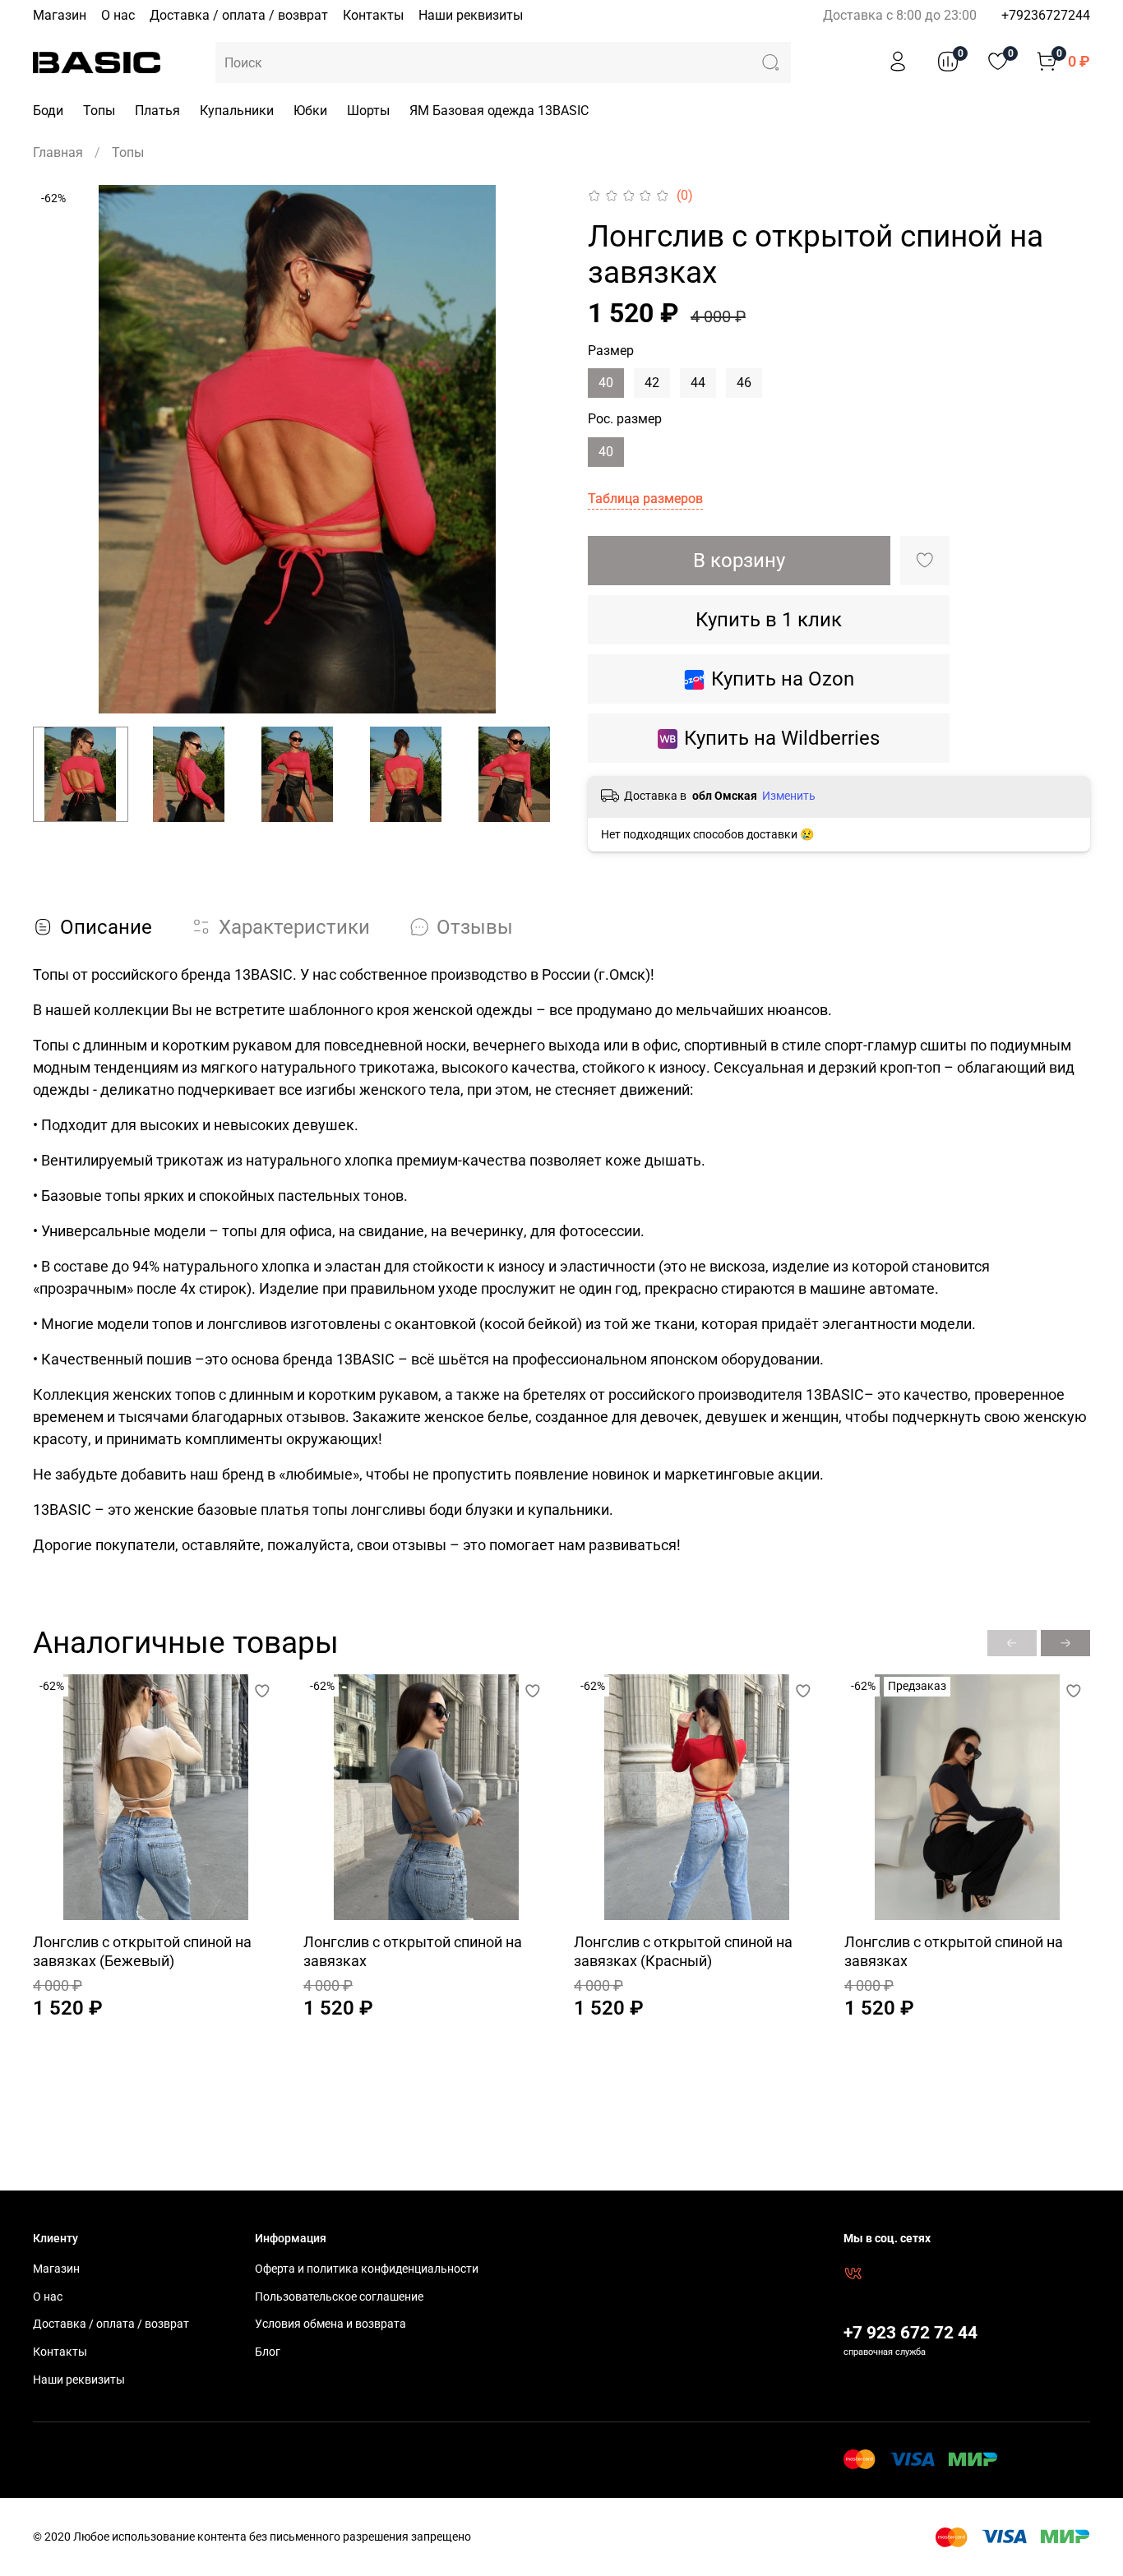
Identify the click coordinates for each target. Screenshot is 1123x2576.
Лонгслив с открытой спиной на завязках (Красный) (683, 1951)
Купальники (237, 111)
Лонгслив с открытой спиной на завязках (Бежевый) (142, 1951)
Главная (58, 152)
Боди (48, 111)
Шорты (368, 111)
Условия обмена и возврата (330, 2324)
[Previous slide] (59, 450)
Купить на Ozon (783, 679)
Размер (611, 351)
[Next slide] (535, 450)
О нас (118, 15)
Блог (268, 2352)
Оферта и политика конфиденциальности (367, 2269)
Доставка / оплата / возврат (239, 15)
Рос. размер (625, 419)
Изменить (789, 796)
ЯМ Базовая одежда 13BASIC (499, 111)
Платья (157, 111)
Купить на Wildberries (782, 738)
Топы (99, 111)
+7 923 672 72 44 (910, 2333)
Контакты (373, 15)
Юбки (310, 111)
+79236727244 (1046, 15)
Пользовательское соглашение (339, 2297)
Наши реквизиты (471, 15)
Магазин (60, 15)
